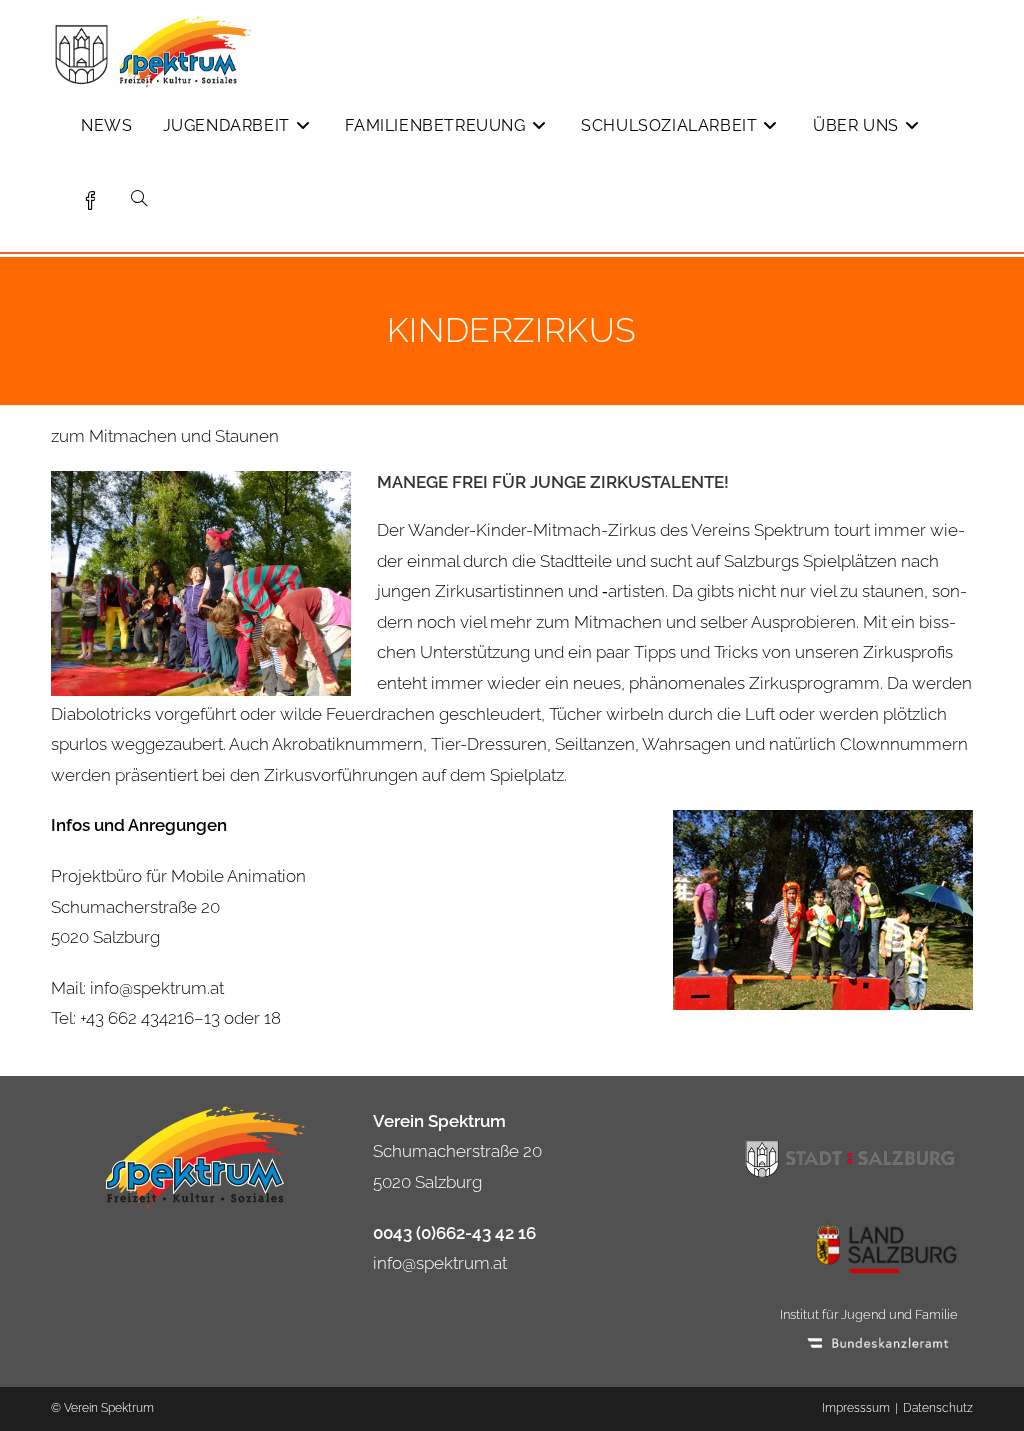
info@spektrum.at (440, 1263)
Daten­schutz (938, 1408)
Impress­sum (856, 1408)
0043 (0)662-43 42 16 (454, 1233)
